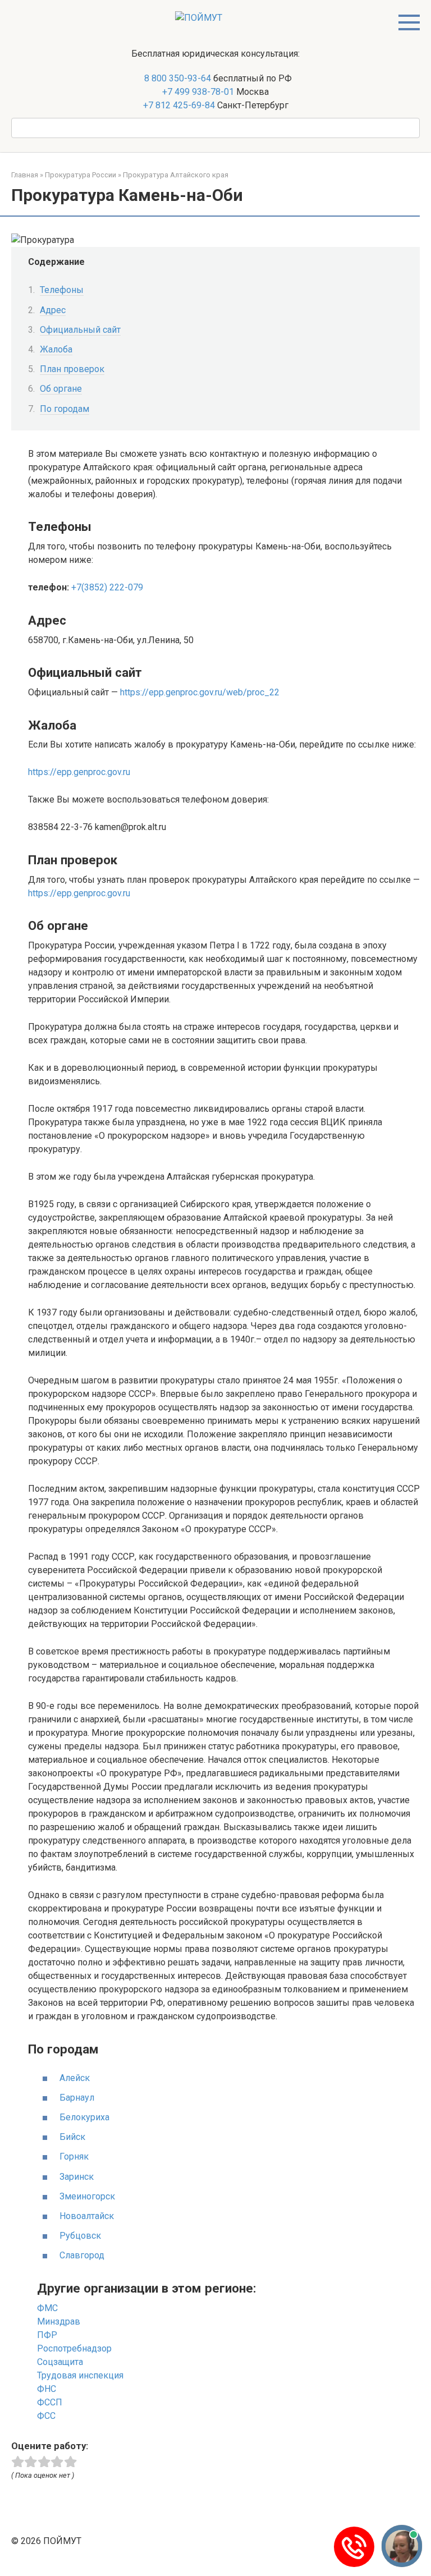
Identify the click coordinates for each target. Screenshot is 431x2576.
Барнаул (77, 2098)
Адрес (53, 310)
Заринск (77, 2177)
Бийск (72, 2137)
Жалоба (56, 349)
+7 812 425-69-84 (179, 105)
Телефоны (62, 290)
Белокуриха (84, 2117)
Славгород (82, 2255)
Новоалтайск (87, 2216)
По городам (65, 409)
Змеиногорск (87, 2196)
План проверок (72, 369)
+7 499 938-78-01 (198, 92)
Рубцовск (80, 2236)
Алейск (75, 2078)
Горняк (74, 2156)
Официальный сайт (80, 330)
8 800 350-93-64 (176, 78)
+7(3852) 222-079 (107, 587)
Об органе (61, 389)
